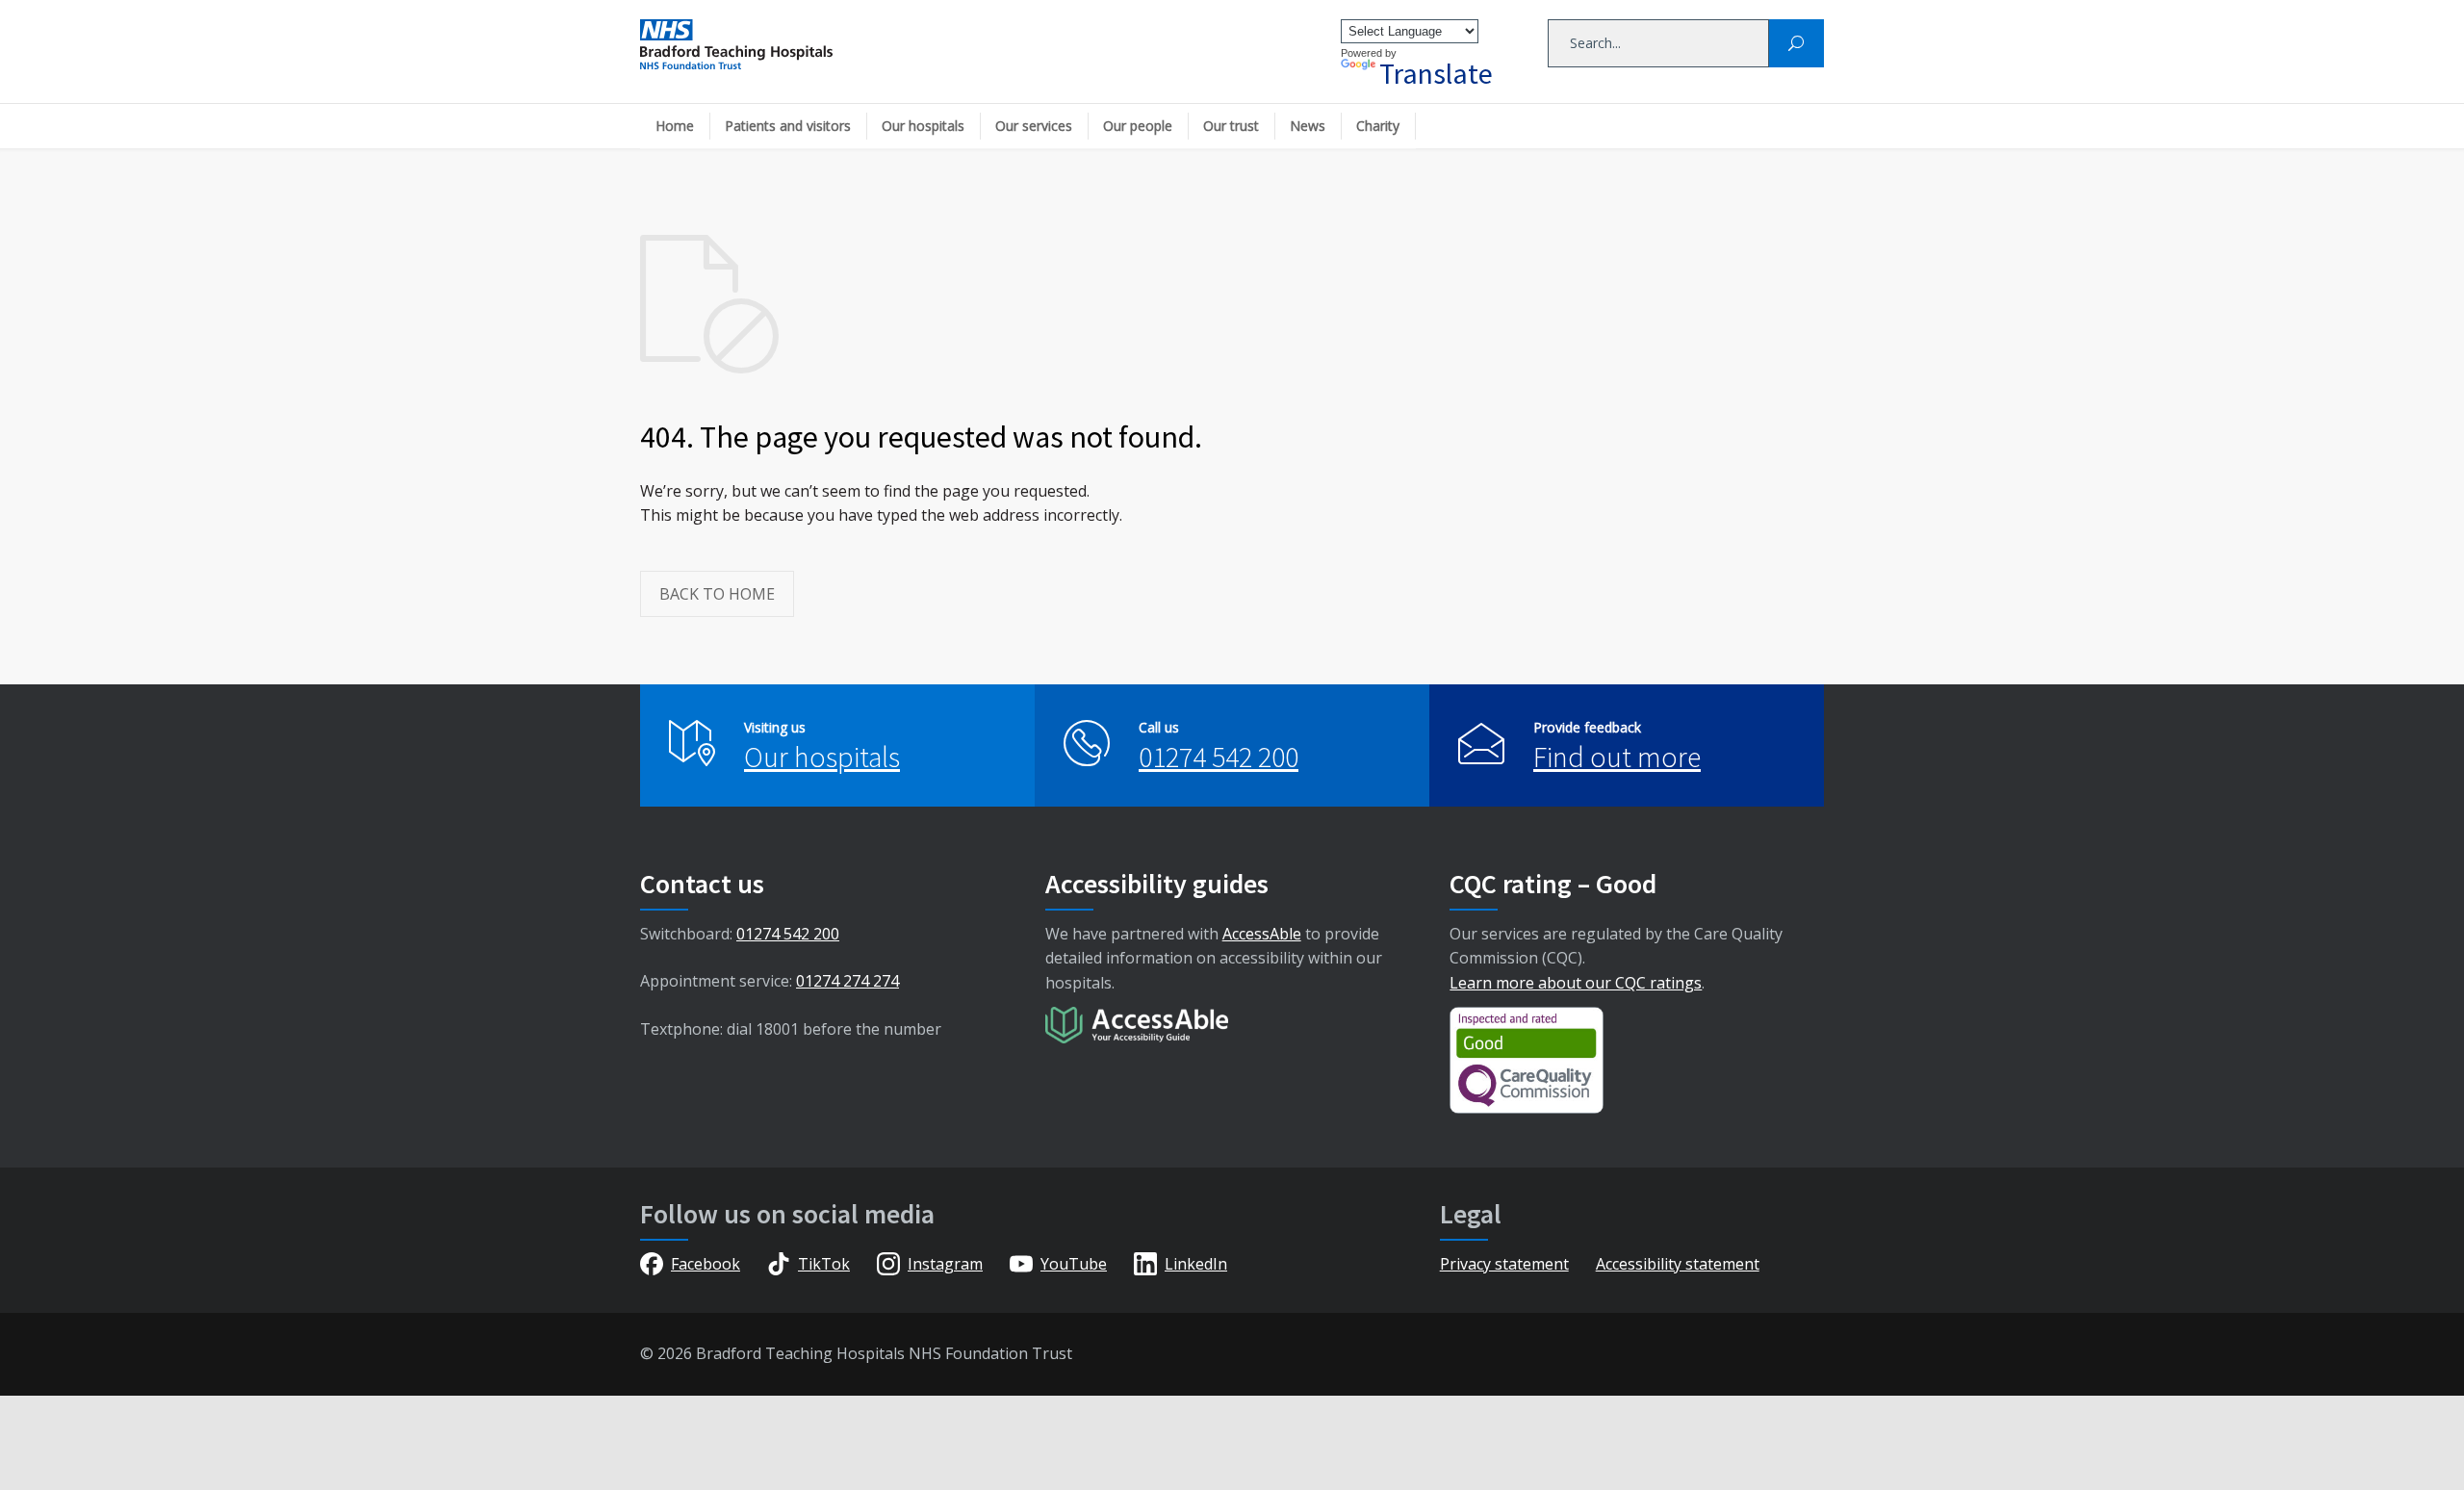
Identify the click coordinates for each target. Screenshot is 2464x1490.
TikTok (824, 1264)
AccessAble (1262, 934)
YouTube (1074, 1264)
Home (675, 126)
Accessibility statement (1678, 1264)
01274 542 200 (1219, 757)
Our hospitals (923, 126)
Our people (1138, 126)
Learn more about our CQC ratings (1576, 983)
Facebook (706, 1264)
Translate (1436, 73)
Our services (1034, 126)
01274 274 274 (847, 981)
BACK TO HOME (717, 594)
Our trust (1231, 126)
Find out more (1617, 757)
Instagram (945, 1264)
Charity (1378, 126)
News (1308, 126)
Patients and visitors (788, 126)
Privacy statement (1504, 1264)
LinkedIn (1196, 1264)
